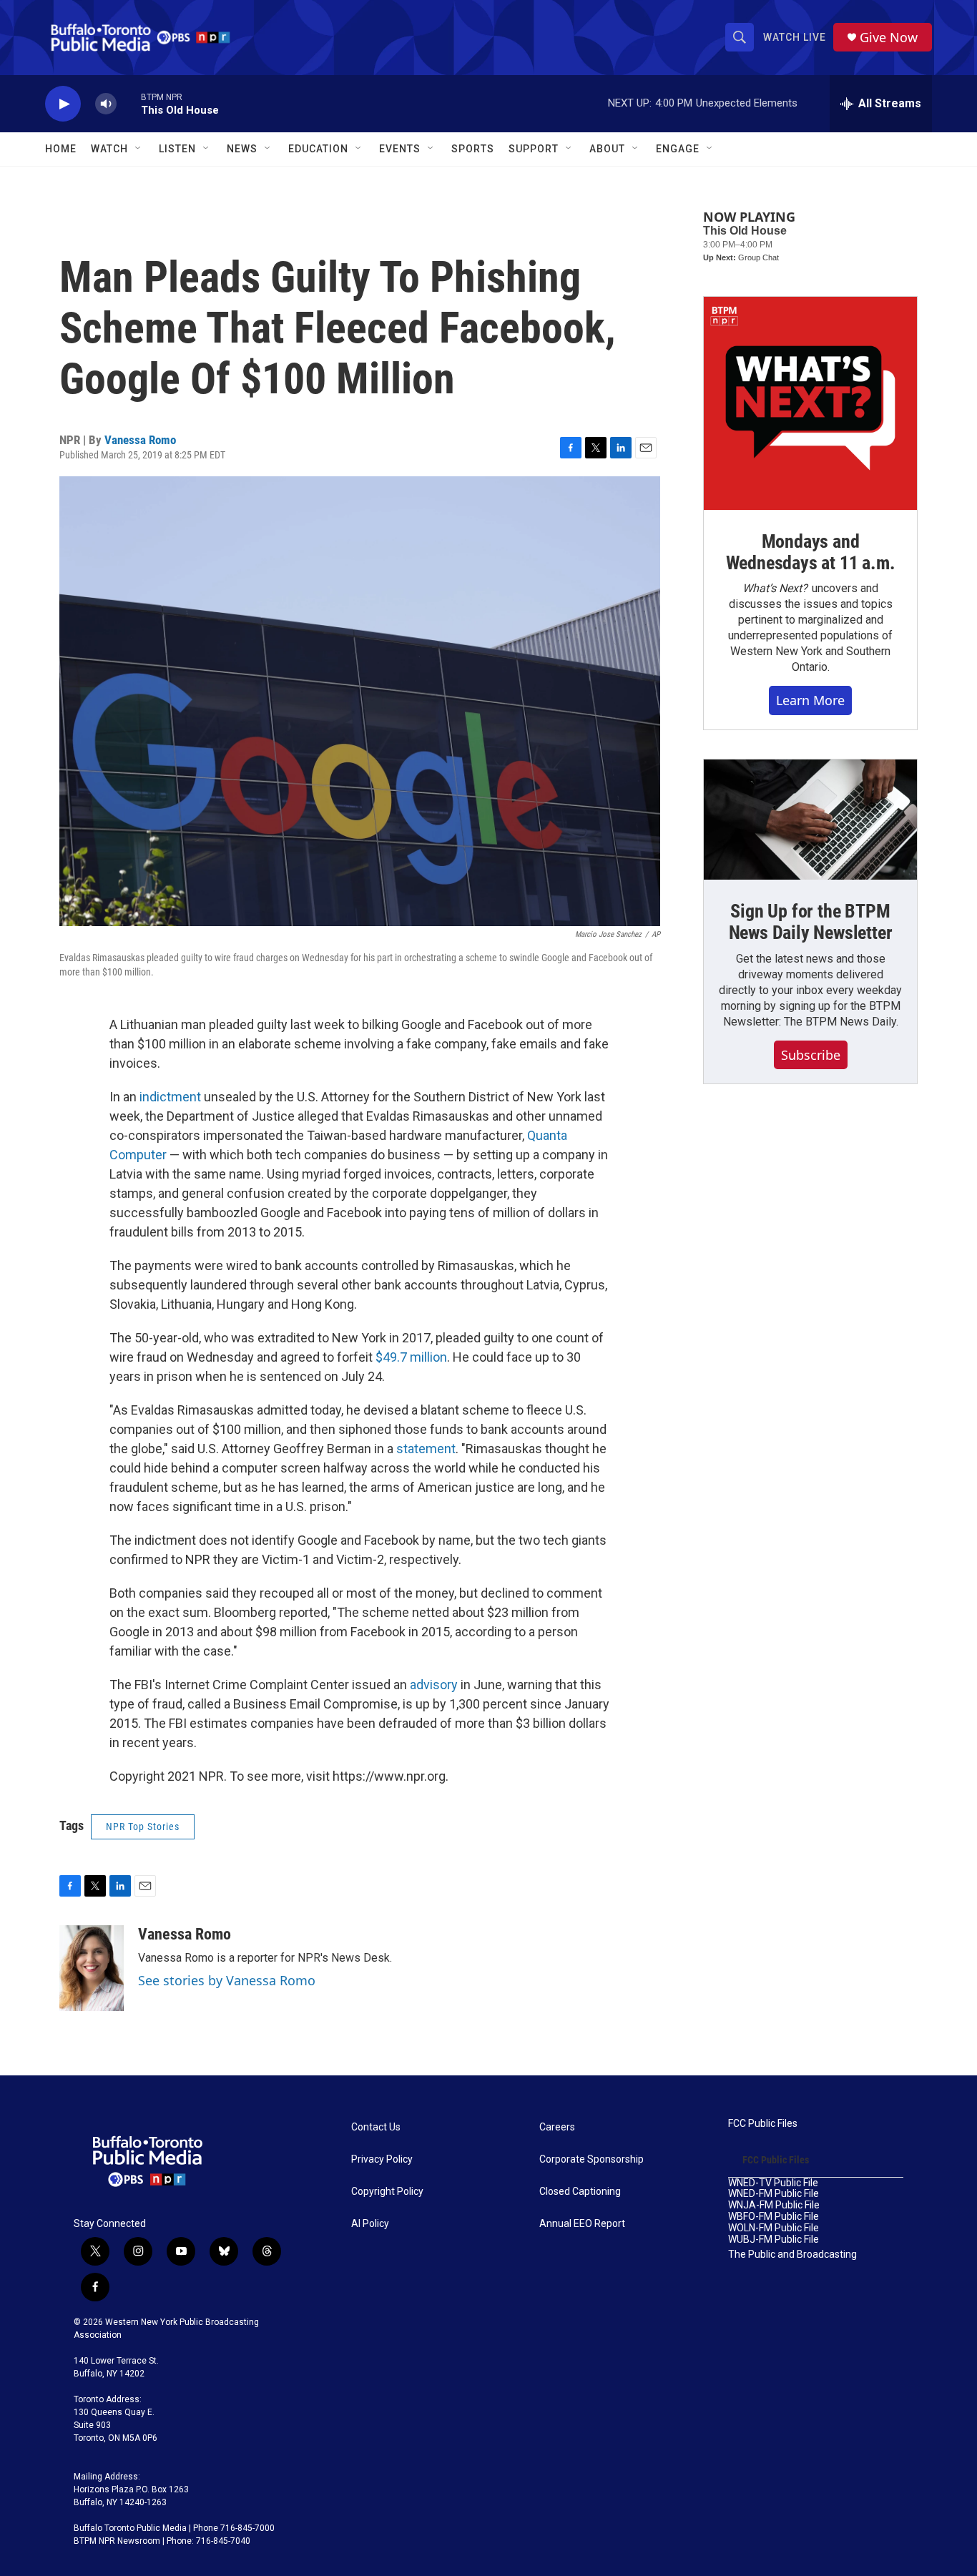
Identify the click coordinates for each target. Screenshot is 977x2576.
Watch (109, 149)
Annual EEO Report (582, 2224)
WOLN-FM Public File (774, 2228)
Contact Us (376, 2127)
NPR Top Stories (143, 1827)
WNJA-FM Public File (774, 2205)
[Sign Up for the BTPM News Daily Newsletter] (810, 820)
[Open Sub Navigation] (139, 149)
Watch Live (795, 37)
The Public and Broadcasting (792, 2255)
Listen (177, 149)
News (242, 149)
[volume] (106, 104)
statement (426, 1449)
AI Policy (370, 2224)
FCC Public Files (763, 2124)
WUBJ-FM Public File (774, 2240)
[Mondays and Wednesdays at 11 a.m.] (810, 403)
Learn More (810, 700)
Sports (473, 149)
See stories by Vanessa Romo (227, 1980)
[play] (63, 104)
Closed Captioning (580, 2192)
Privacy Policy (382, 2159)
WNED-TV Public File (773, 2183)
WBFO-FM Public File (774, 2217)
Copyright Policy (387, 2192)
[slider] (129, 103)
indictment (172, 1097)
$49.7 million (411, 1357)
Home (61, 149)
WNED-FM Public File (774, 2194)
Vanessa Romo (140, 440)
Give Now (889, 38)
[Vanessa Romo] (92, 1968)
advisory (435, 1685)
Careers (557, 2127)
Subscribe (811, 1055)
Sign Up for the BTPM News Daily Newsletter (811, 922)
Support (534, 149)
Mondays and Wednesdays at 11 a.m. (811, 552)
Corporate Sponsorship (591, 2159)
